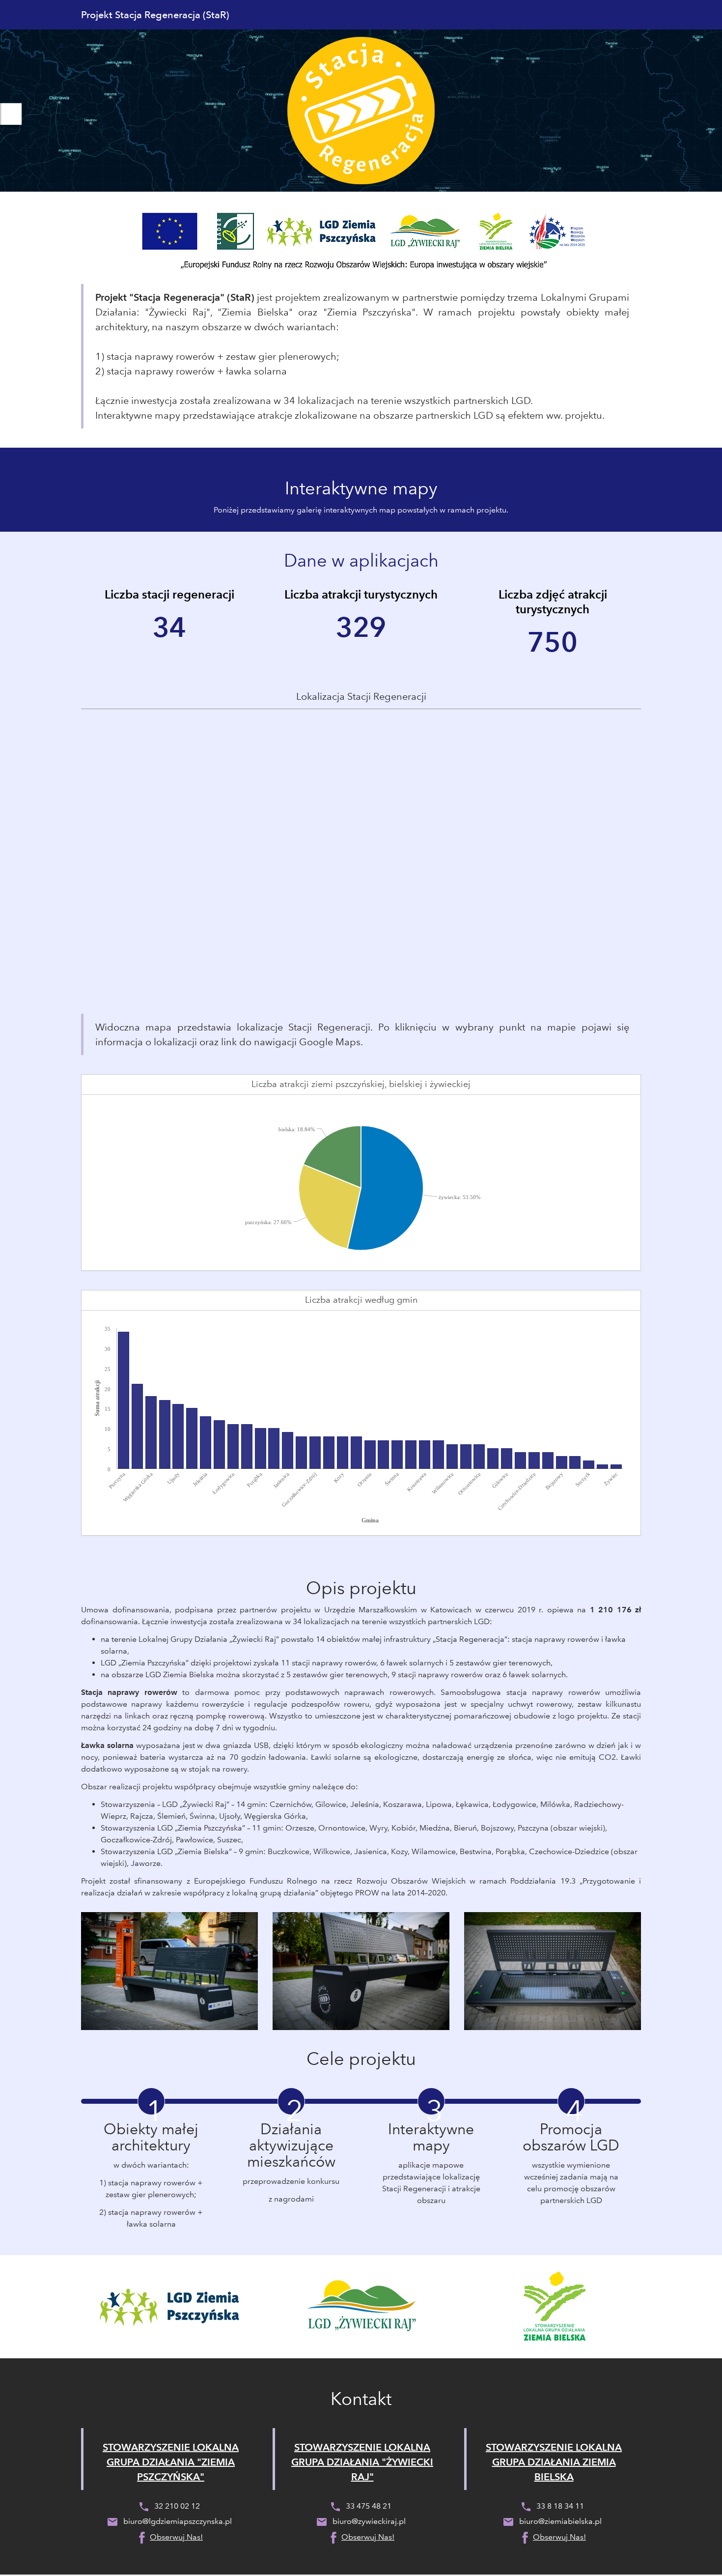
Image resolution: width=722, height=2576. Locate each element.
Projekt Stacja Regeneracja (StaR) (155, 15)
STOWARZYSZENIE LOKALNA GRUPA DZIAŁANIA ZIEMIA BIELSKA (554, 2462)
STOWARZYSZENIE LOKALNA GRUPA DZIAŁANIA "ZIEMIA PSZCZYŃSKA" (171, 2462)
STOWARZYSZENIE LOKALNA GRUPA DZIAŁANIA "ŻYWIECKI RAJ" (362, 2462)
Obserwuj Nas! (176, 2537)
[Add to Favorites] (11, 114)
